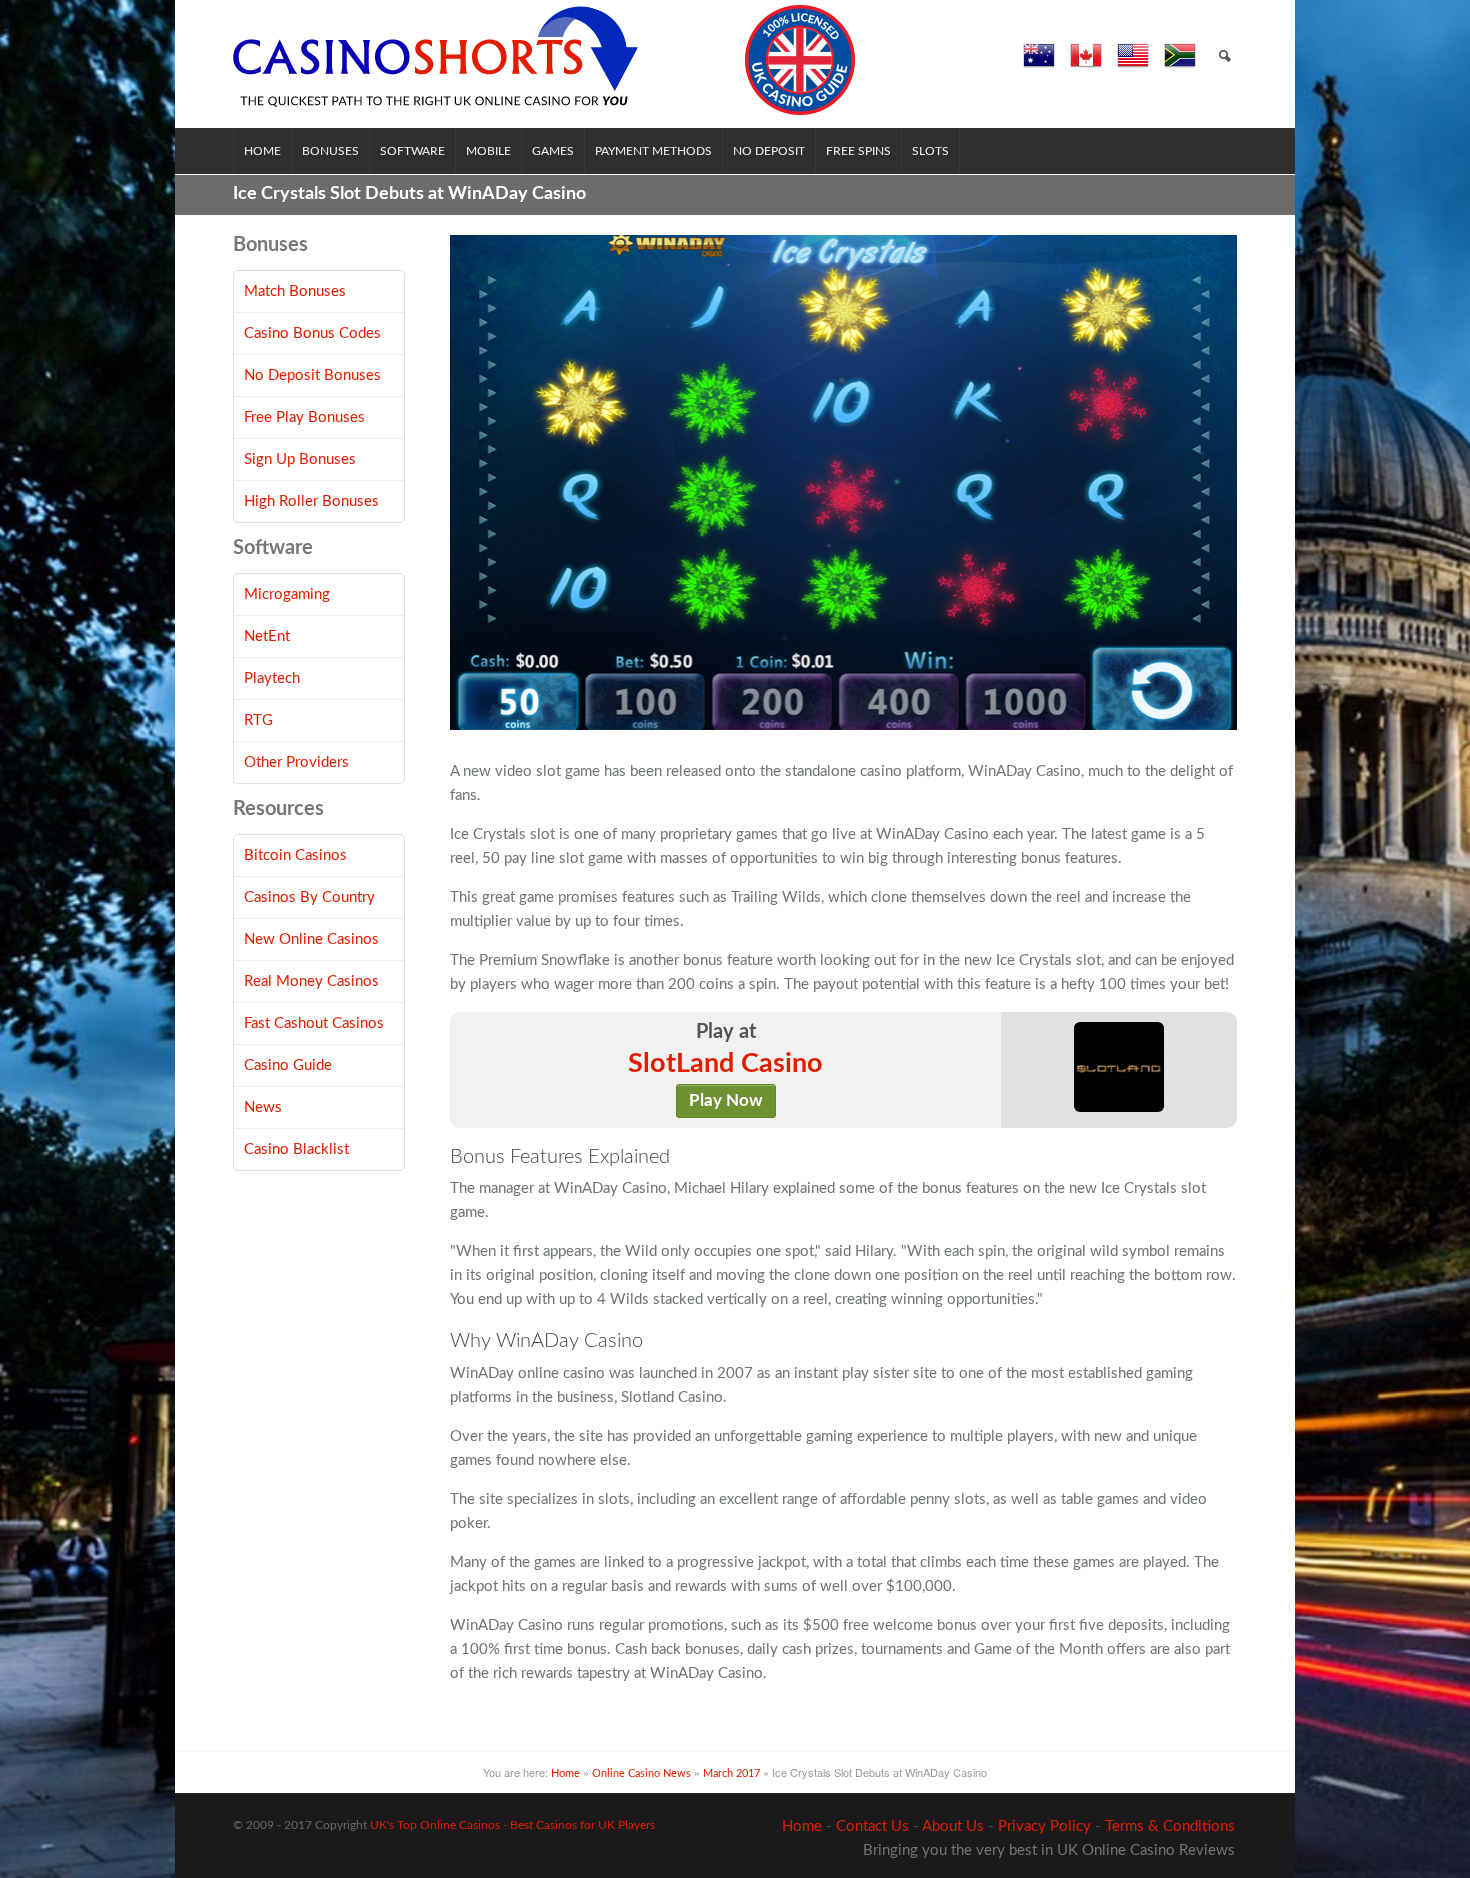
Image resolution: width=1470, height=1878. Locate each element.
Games (553, 151)
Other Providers (296, 762)
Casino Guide (288, 1065)
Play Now (726, 1101)
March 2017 (731, 1773)
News (263, 1107)
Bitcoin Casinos (295, 855)
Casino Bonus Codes (312, 333)
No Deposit (769, 151)
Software (412, 151)
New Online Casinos (311, 939)
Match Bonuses (295, 291)
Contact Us (872, 1826)
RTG (258, 720)
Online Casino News (641, 1773)
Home (262, 151)
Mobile (488, 151)
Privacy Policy (1044, 1826)
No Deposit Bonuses (312, 375)
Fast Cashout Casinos (314, 1023)
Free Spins (858, 151)
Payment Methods (653, 151)
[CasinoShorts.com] (544, 60)
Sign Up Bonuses (300, 459)
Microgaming (287, 594)
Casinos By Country (309, 897)
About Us (953, 1826)
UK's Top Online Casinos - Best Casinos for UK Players (512, 1825)
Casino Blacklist (296, 1149)
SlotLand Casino (725, 1064)
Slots (930, 151)
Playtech (272, 678)
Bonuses (330, 151)
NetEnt (267, 636)
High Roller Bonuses (311, 501)
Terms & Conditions (1170, 1826)
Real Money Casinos (311, 981)
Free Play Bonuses (304, 417)
